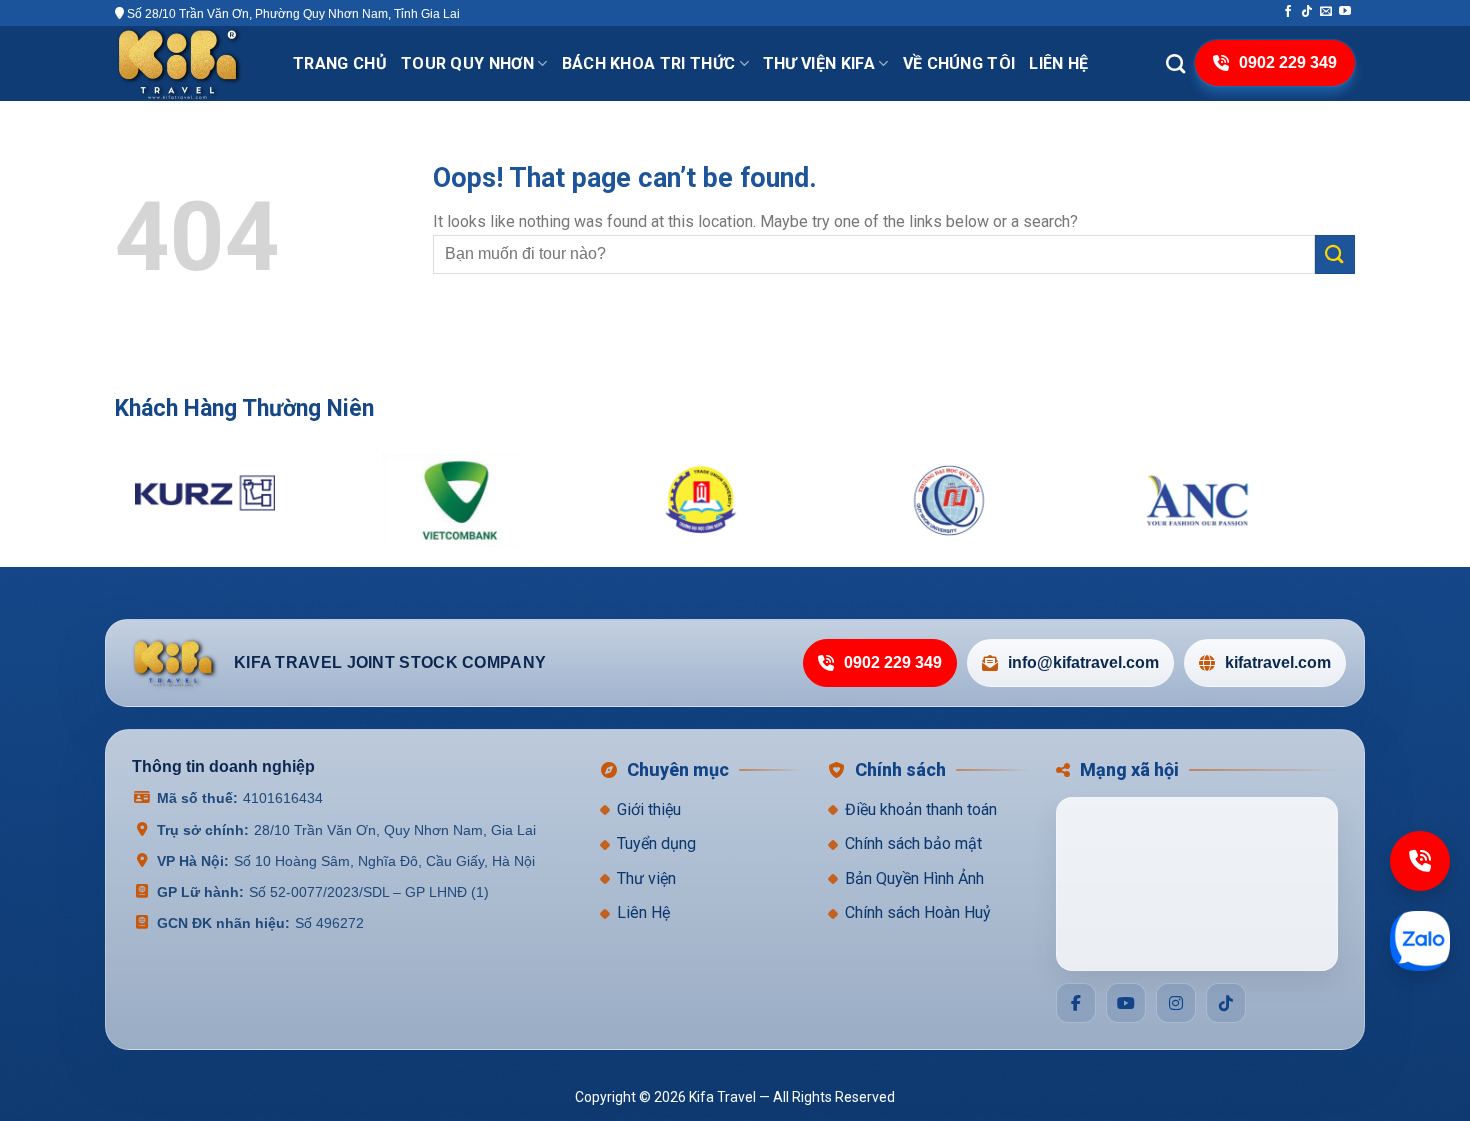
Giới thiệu (649, 809)
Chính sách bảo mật (913, 844)
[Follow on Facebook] (1288, 12)
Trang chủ (340, 63)
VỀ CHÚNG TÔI (959, 63)
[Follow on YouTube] (1345, 12)
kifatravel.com (1278, 663)
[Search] (1175, 63)
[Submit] (1335, 254)
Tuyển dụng (656, 844)
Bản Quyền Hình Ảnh (914, 878)
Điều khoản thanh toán (921, 809)
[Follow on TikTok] (1307, 12)
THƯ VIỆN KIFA (819, 63)
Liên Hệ (643, 913)
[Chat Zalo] (1420, 941)
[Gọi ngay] (1420, 861)
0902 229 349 (893, 663)
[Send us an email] (1326, 12)
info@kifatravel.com (1083, 663)
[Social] (1076, 1003)
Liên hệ (1058, 63)
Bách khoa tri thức (649, 63)
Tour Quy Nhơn (467, 63)
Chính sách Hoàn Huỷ (918, 913)
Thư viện (646, 878)
